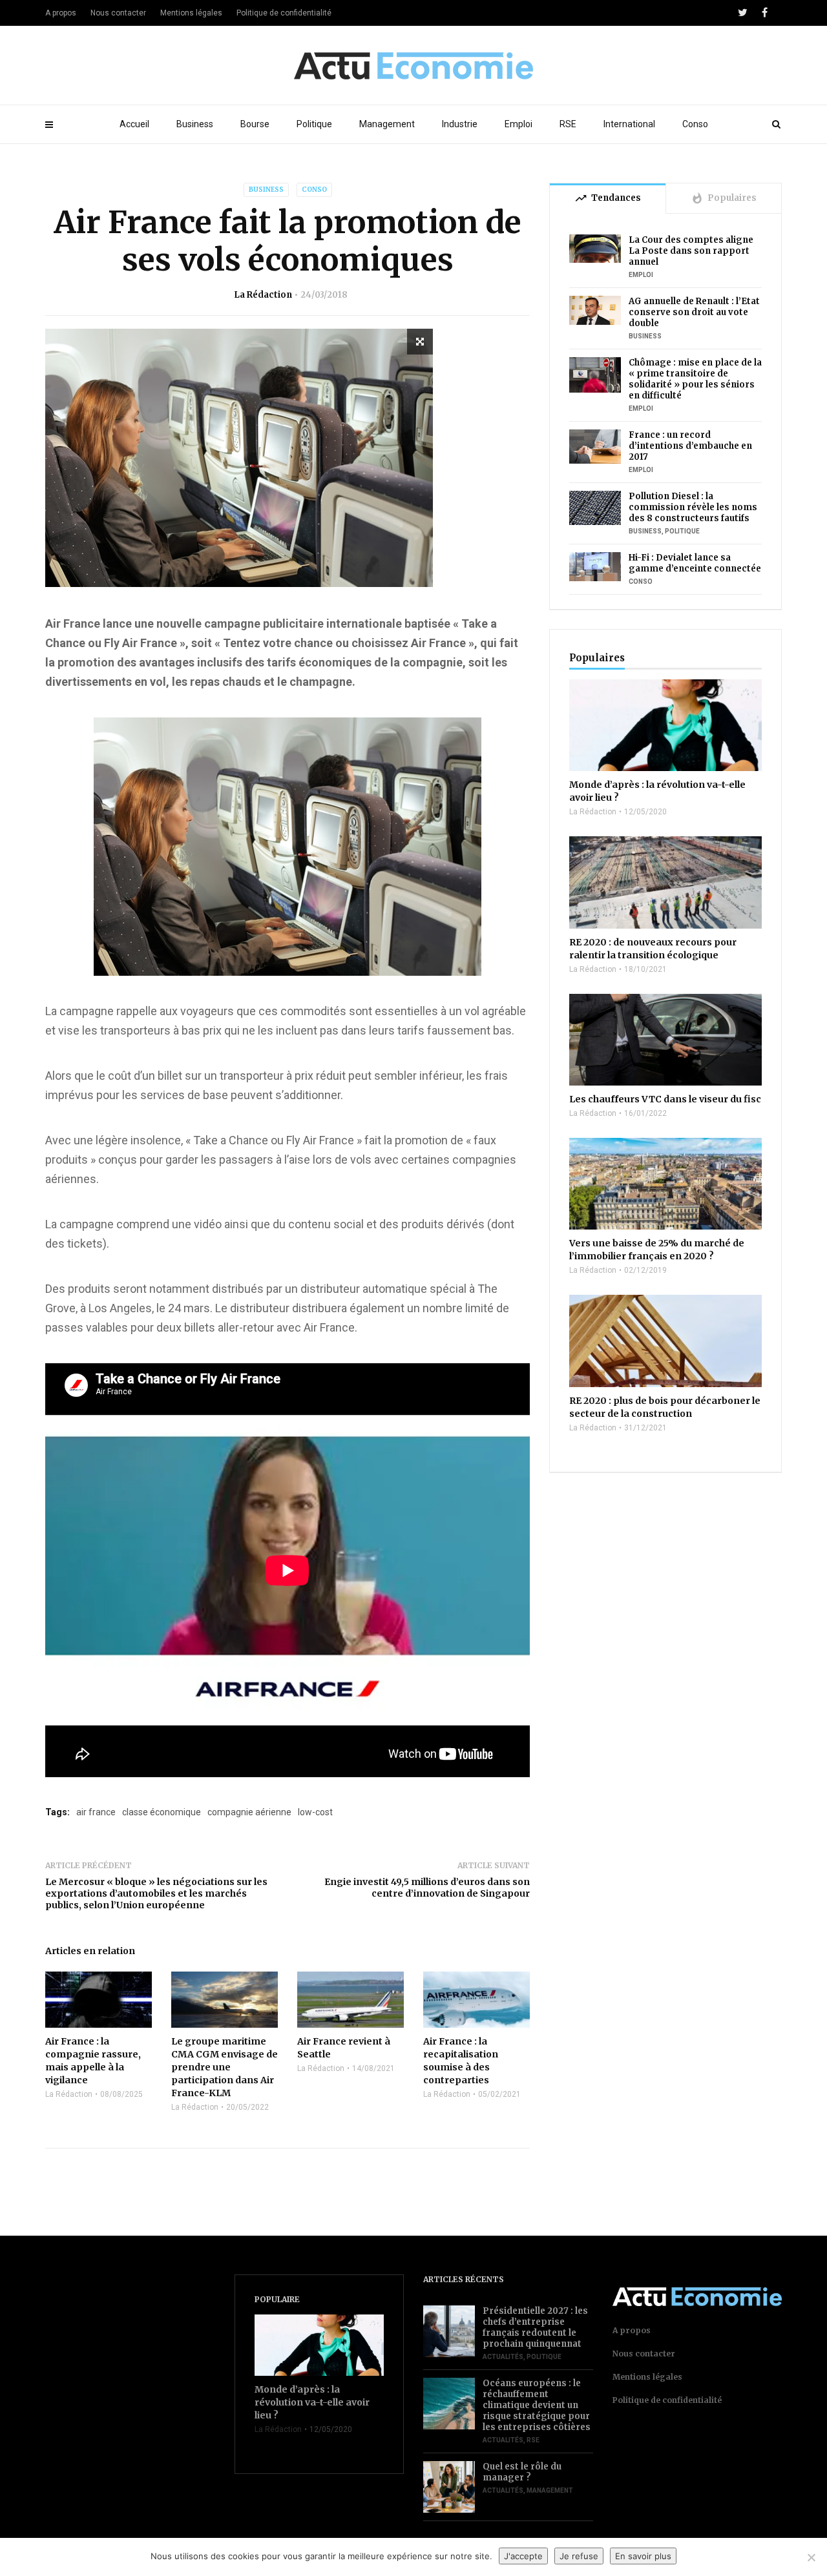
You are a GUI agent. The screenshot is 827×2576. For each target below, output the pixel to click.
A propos (61, 13)
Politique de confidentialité (284, 13)
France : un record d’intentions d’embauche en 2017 (690, 446)
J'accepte (523, 2556)
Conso (695, 124)
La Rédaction (263, 295)
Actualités (503, 2357)
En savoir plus (643, 2556)
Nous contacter (118, 13)
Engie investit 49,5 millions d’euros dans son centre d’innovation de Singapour (427, 1888)
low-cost (315, 1812)
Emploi (518, 124)
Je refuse (579, 2556)
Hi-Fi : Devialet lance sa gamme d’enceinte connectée (695, 563)
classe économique (162, 1812)
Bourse (255, 124)
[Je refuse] (811, 2557)
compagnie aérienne (249, 1812)
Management (387, 124)
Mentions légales (191, 13)
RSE (568, 124)
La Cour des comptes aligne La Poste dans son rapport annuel (691, 251)
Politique (314, 124)
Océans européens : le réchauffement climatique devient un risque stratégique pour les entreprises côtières (537, 2405)
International (629, 124)
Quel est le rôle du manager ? (522, 2472)
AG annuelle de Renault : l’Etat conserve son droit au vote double (694, 312)
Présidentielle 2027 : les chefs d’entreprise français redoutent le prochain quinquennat (535, 2327)
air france (96, 1812)
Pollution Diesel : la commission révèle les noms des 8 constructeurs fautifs (693, 507)
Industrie (460, 124)
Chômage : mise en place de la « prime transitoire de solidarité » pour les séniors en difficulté (695, 379)
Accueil (134, 124)
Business (195, 124)
